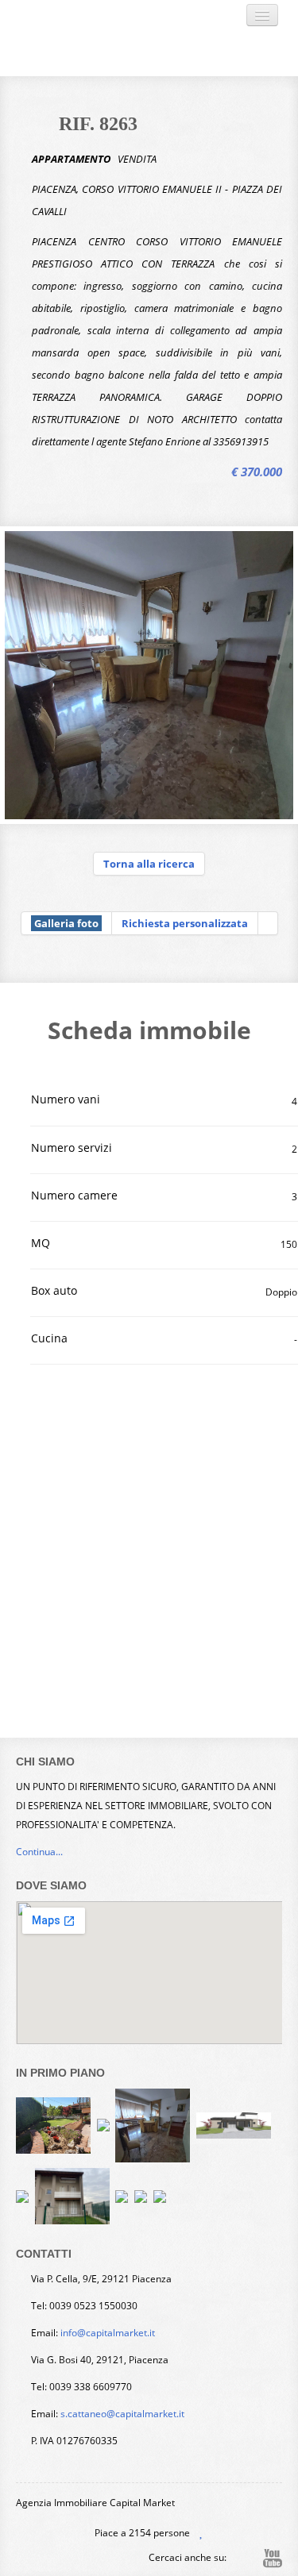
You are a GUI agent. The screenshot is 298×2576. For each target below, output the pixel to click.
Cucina (49, 1338)
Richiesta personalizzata (185, 923)
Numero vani (66, 1099)
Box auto (54, 1290)
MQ (41, 1243)
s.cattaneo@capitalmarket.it (122, 2414)
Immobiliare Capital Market (126, 38)
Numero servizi (72, 1147)
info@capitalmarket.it (108, 2333)
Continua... (39, 1852)
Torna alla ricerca (149, 864)
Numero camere (74, 1195)
